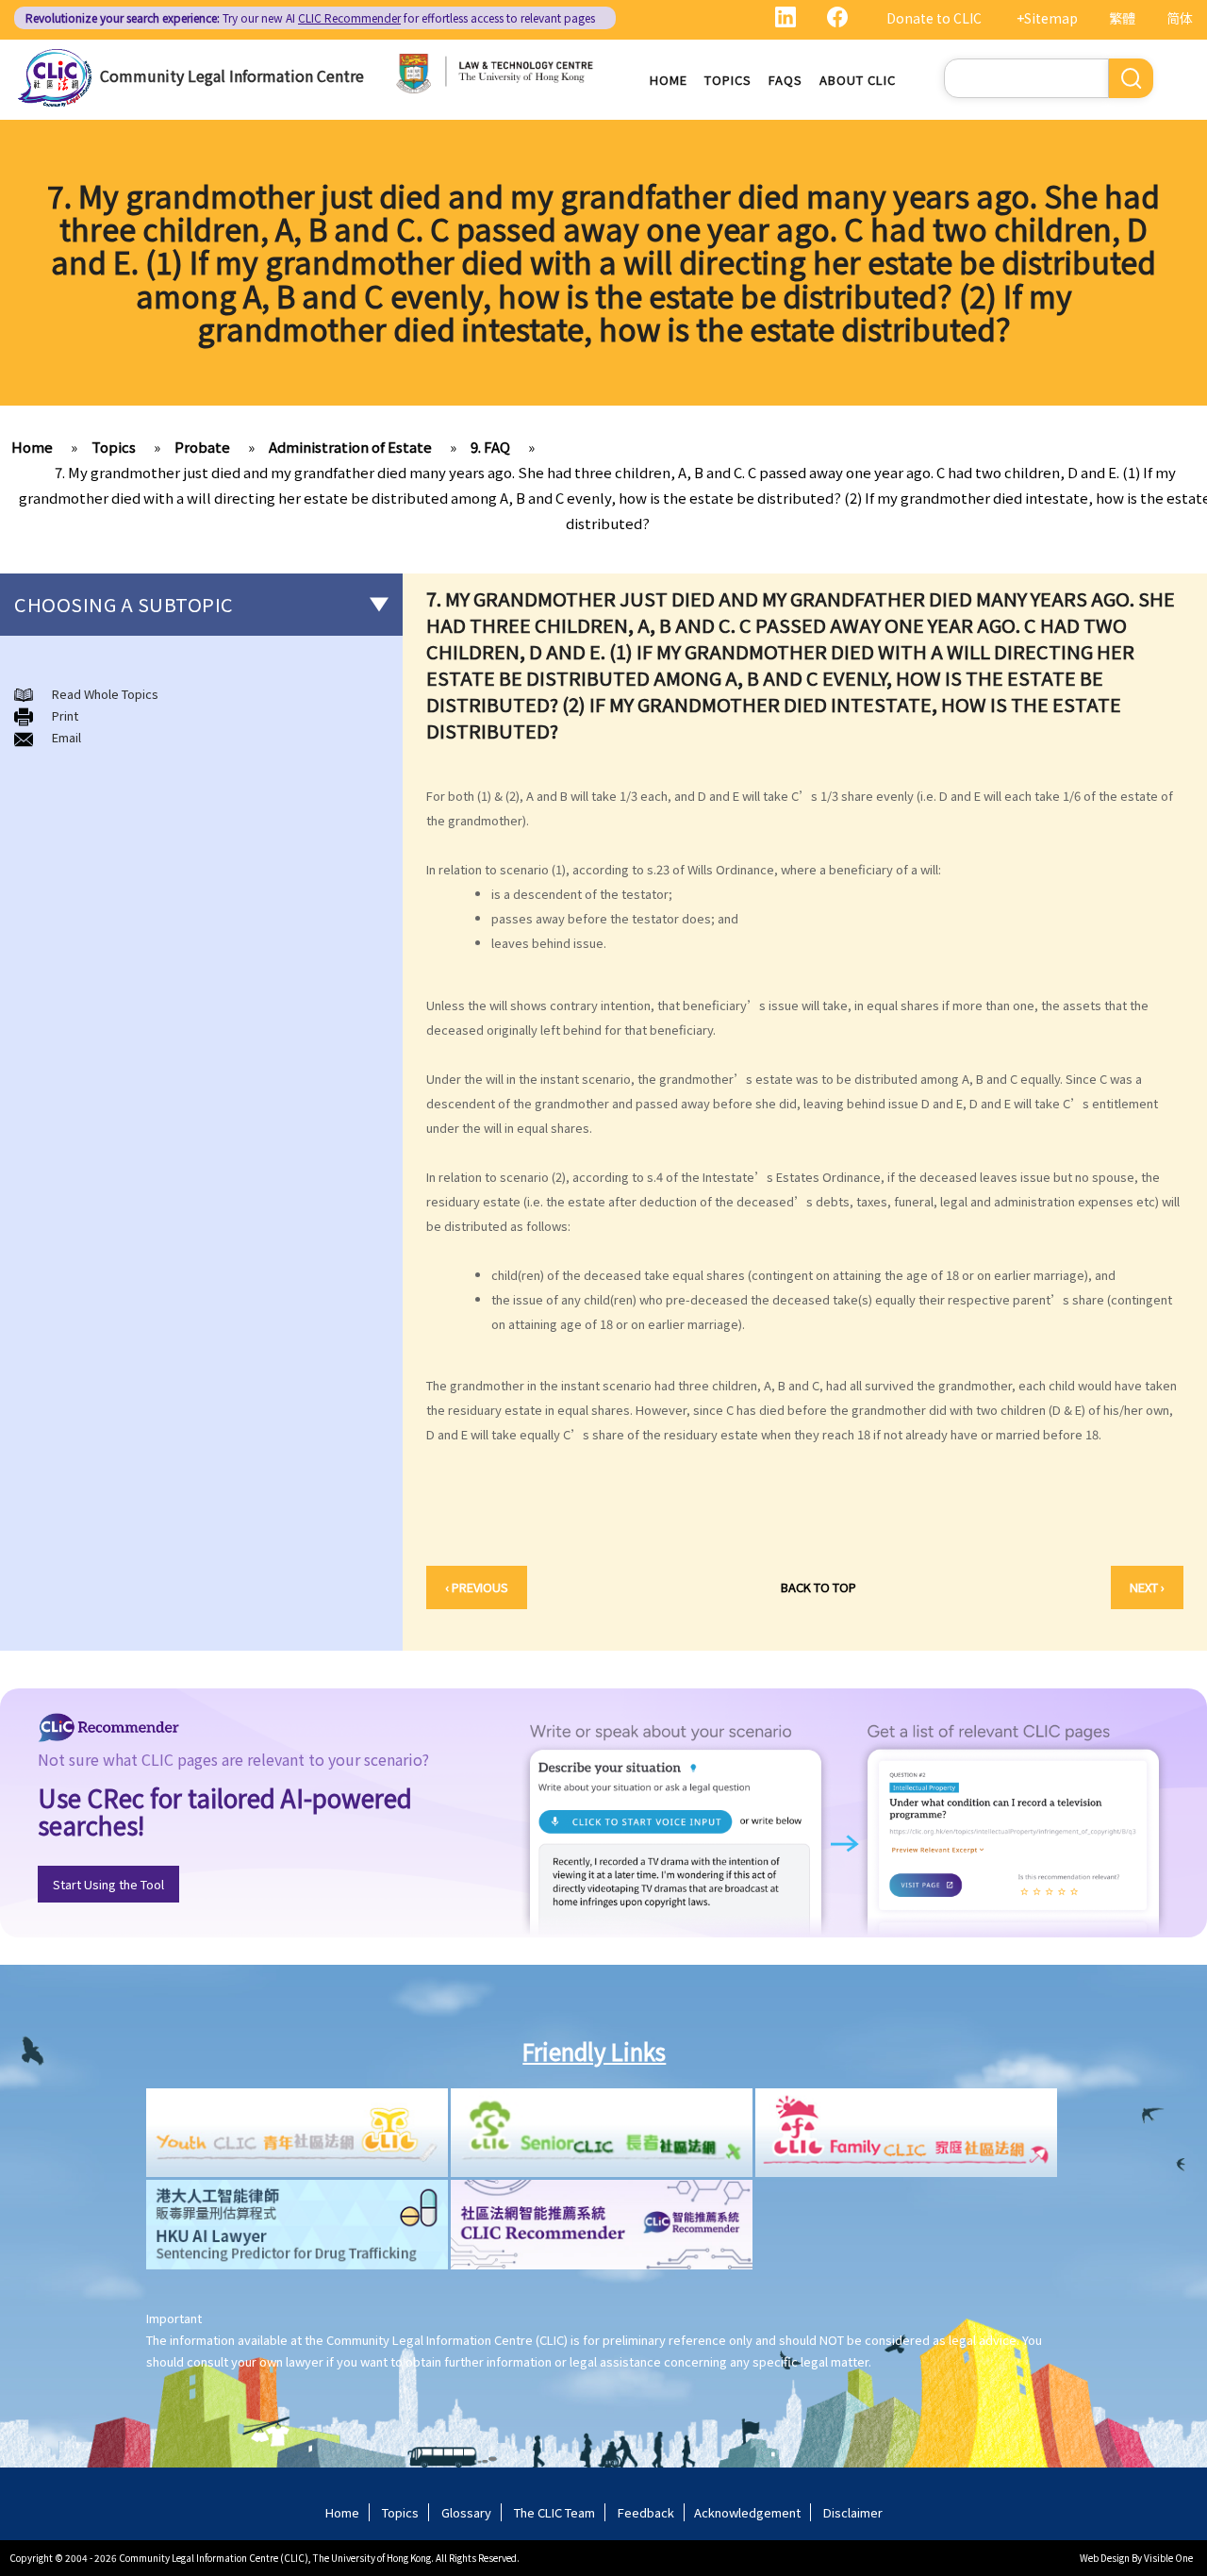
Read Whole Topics (105, 694)
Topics (728, 80)
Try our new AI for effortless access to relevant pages (310, 17)
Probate (202, 447)
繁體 (1122, 18)
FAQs (785, 80)
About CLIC (858, 80)
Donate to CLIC (934, 18)
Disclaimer (853, 2512)
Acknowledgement (747, 2512)
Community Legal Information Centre (232, 75)
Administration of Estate (350, 447)
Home (669, 80)
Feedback (646, 2512)
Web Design (1105, 2558)
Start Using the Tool (108, 1884)
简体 (1180, 18)
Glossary (466, 2512)
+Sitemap (1047, 18)
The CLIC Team (554, 2512)
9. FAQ (490, 447)
